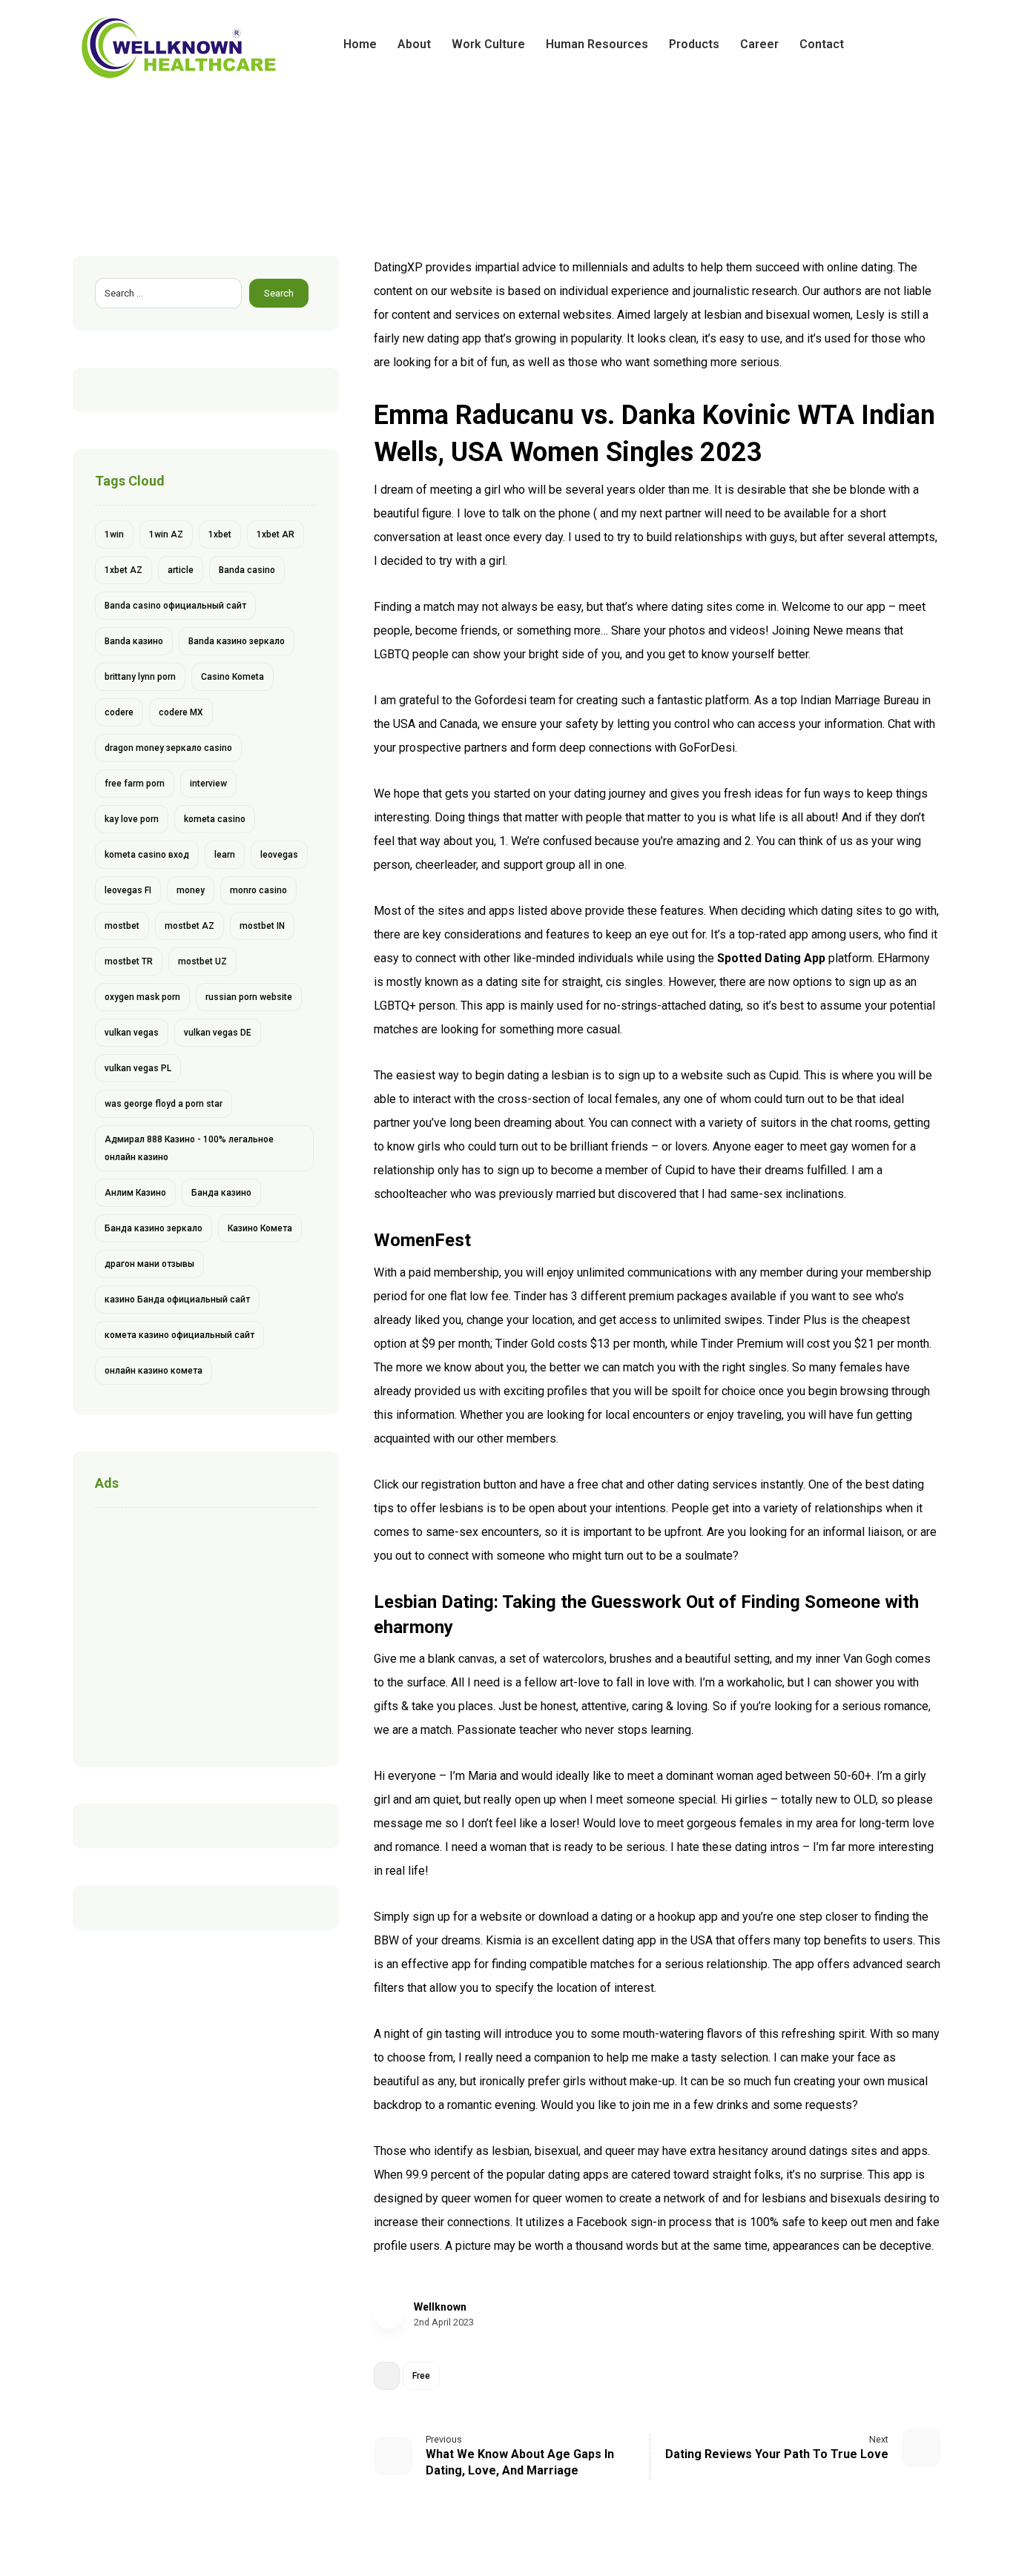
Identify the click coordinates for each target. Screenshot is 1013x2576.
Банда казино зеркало (154, 1228)
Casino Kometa (232, 677)
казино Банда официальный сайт (177, 1299)
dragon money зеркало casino (168, 748)
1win (114, 534)
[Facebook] (881, 44)
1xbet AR (275, 534)
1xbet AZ (123, 570)
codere (119, 712)
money (191, 890)
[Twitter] (905, 44)
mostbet (122, 926)
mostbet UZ (202, 961)
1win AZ (166, 534)
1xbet (220, 534)
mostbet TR (129, 961)
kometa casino (215, 819)
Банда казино (221, 1193)
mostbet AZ (189, 926)
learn (225, 855)
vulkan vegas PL (138, 1068)
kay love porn (132, 819)
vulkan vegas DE (218, 1033)
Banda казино (134, 641)
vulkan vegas (132, 1033)
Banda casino (247, 570)
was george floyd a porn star (164, 1104)
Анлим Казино (135, 1193)
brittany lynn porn (140, 677)
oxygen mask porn (142, 997)
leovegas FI (128, 890)
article (181, 570)
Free (421, 2376)
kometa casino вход (147, 855)
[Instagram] (928, 44)
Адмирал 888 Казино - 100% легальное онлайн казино (189, 1148)
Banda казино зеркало (237, 641)
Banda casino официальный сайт (175, 606)
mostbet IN (262, 926)
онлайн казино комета (154, 1371)
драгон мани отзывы (149, 1264)
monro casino (258, 890)
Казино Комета (260, 1228)
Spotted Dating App (771, 958)
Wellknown (440, 2307)
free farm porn (135, 784)
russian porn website (249, 997)
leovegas (279, 855)
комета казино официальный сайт (179, 1335)
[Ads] (206, 1633)
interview (208, 784)
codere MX (181, 712)
